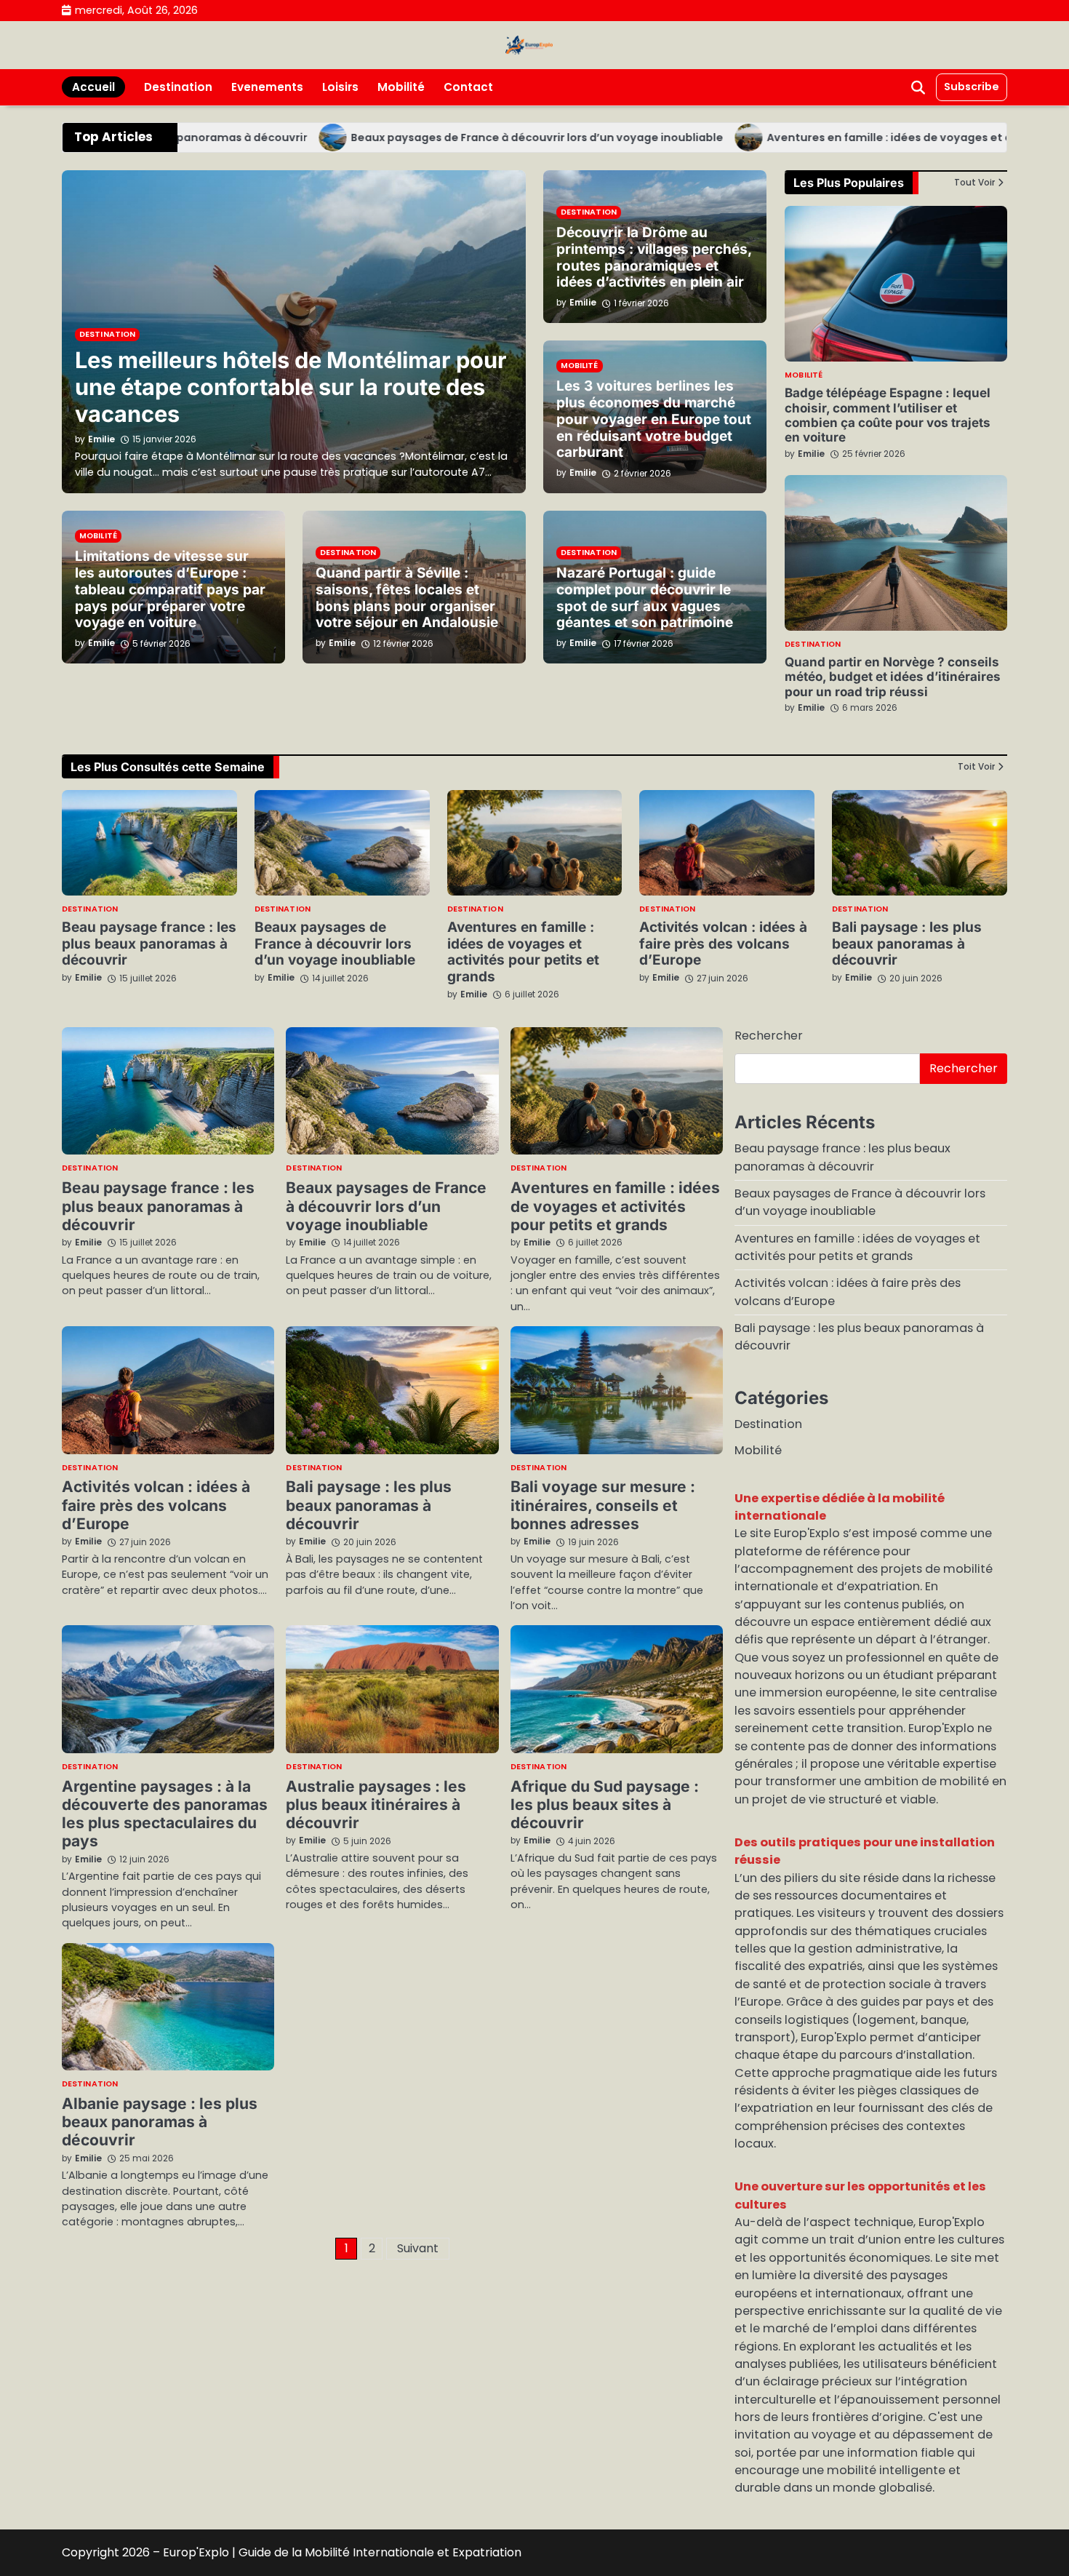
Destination (178, 87)
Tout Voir (974, 183)
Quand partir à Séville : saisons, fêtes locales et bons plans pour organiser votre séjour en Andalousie (407, 598)
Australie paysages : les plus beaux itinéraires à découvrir (376, 1805)
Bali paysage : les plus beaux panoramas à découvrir (907, 944)
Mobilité (401, 87)
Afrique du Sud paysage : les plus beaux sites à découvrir (605, 1805)
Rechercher (769, 1036)
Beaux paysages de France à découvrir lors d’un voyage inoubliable (481, 137)
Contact (468, 87)
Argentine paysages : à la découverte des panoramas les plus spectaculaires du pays (165, 1814)
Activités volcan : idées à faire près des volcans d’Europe (723, 944)
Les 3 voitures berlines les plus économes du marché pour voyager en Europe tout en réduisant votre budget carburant (654, 419)
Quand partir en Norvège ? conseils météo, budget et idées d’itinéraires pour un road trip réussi (893, 677)
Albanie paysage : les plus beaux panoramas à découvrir (160, 2122)
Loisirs (340, 87)
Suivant (418, 2248)
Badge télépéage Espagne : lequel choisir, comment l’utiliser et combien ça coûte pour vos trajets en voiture (888, 415)
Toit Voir (976, 767)
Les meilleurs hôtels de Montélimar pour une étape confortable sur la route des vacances (291, 387)
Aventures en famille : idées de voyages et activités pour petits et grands (523, 952)
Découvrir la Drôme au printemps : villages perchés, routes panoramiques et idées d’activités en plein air (654, 258)
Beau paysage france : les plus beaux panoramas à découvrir (149, 944)
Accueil (93, 87)
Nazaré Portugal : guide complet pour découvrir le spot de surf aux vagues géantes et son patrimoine (645, 598)
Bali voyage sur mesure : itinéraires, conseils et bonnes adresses (603, 1505)
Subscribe (972, 87)
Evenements (267, 87)
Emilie (811, 454)
